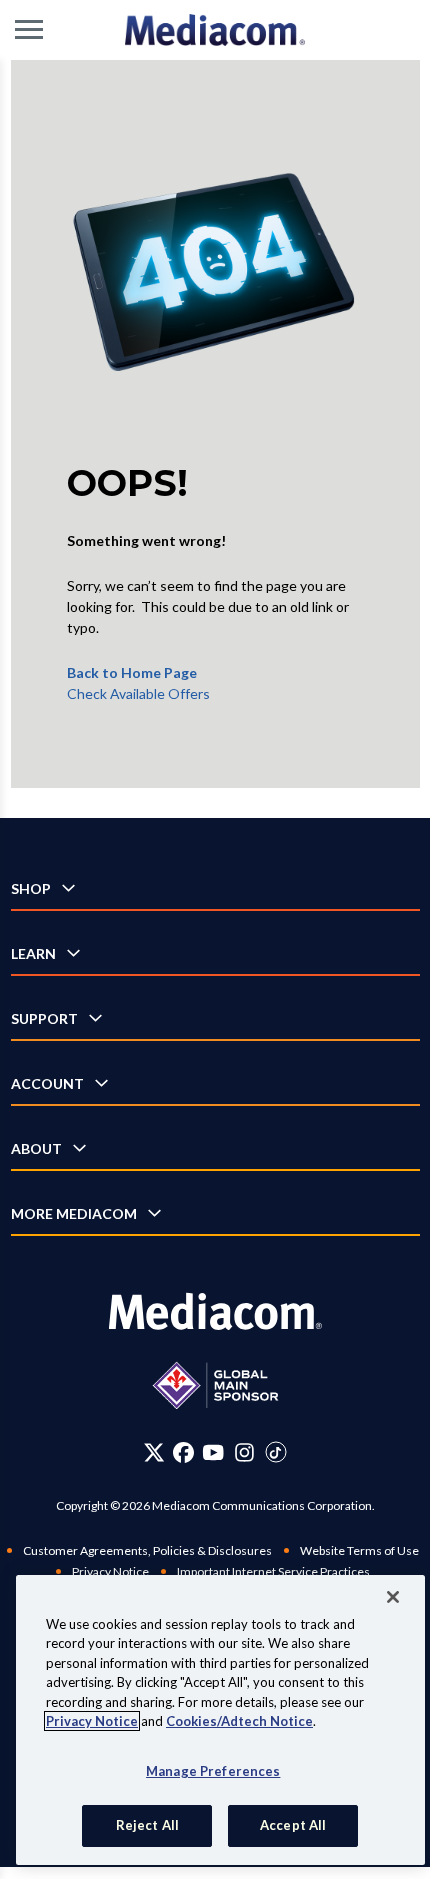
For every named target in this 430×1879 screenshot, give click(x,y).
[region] (220, 1720)
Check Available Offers (138, 693)
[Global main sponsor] (215, 1385)
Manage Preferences (213, 1771)
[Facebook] (183, 1452)
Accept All (293, 1825)
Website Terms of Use (359, 1550)
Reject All (147, 1825)
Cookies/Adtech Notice (239, 1721)
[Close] (393, 1597)
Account (47, 1083)
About (36, 1148)
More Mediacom (74, 1213)
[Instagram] (244, 1452)
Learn (33, 953)
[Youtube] (213, 1452)
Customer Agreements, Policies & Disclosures (147, 1550)
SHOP (31, 888)
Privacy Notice (110, 1571)
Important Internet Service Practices (273, 1571)
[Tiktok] (276, 1452)
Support (44, 1018)
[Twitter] (154, 1452)
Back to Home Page (132, 672)
